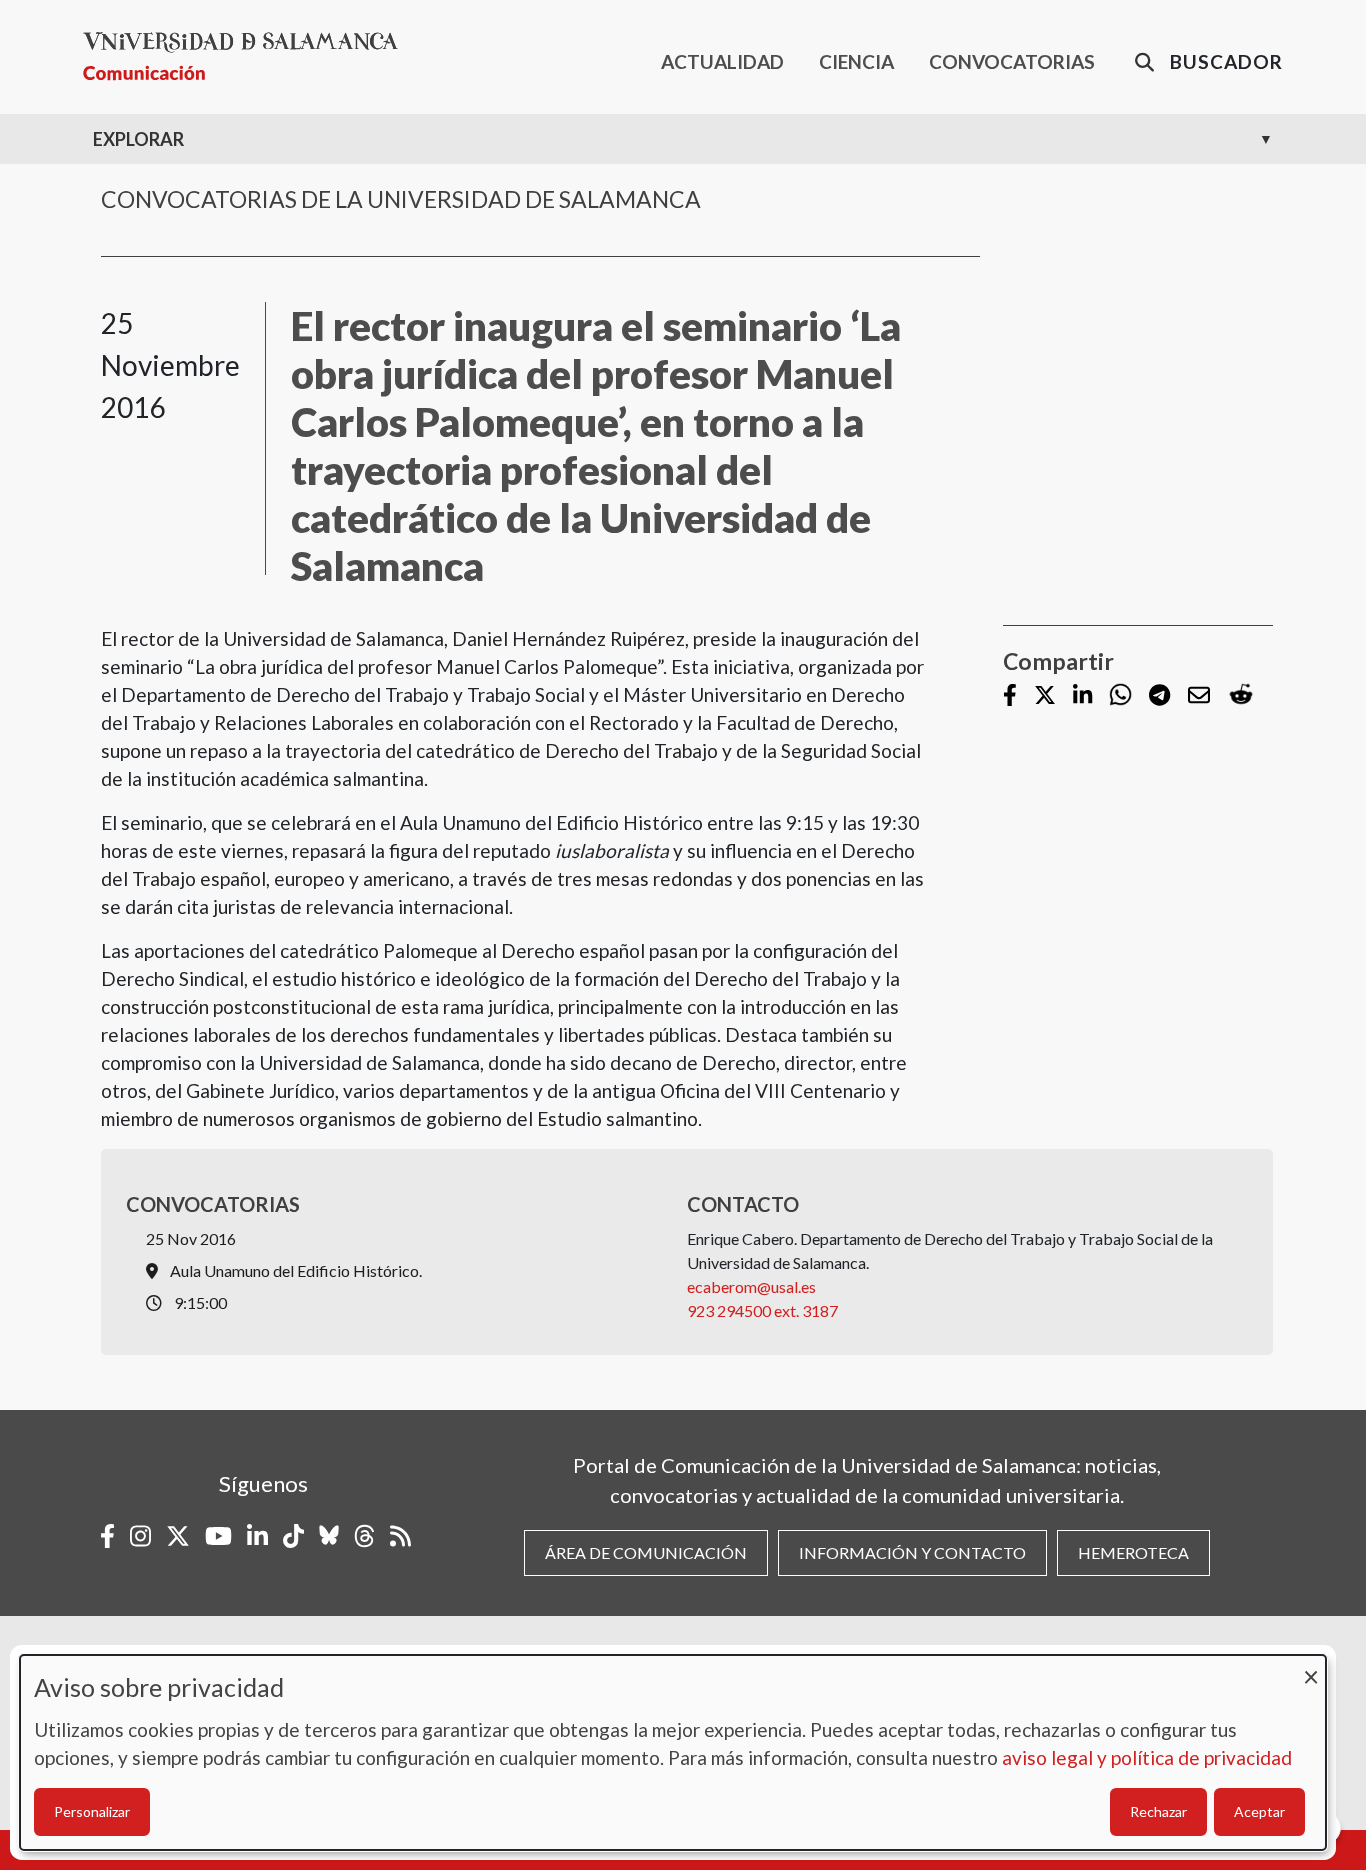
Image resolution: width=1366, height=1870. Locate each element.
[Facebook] (1010, 696)
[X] (1045, 696)
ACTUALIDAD (722, 61)
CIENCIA (856, 61)
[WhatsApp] (1120, 695)
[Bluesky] (329, 1536)
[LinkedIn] (1082, 696)
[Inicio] (248, 56)
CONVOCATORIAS (1012, 61)
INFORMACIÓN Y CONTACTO (912, 1552)
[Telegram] (1159, 696)
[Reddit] (1241, 695)
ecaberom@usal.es (751, 1286)
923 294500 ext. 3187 (762, 1310)
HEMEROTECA (1133, 1552)
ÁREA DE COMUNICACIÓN (646, 1552)
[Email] (1199, 696)
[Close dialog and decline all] (1311, 1667)
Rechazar (1158, 1811)
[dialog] (673, 1752)
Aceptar (1259, 1811)
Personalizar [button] (92, 1811)
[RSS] (400, 1536)
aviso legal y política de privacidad (1147, 1757)
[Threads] (364, 1536)
